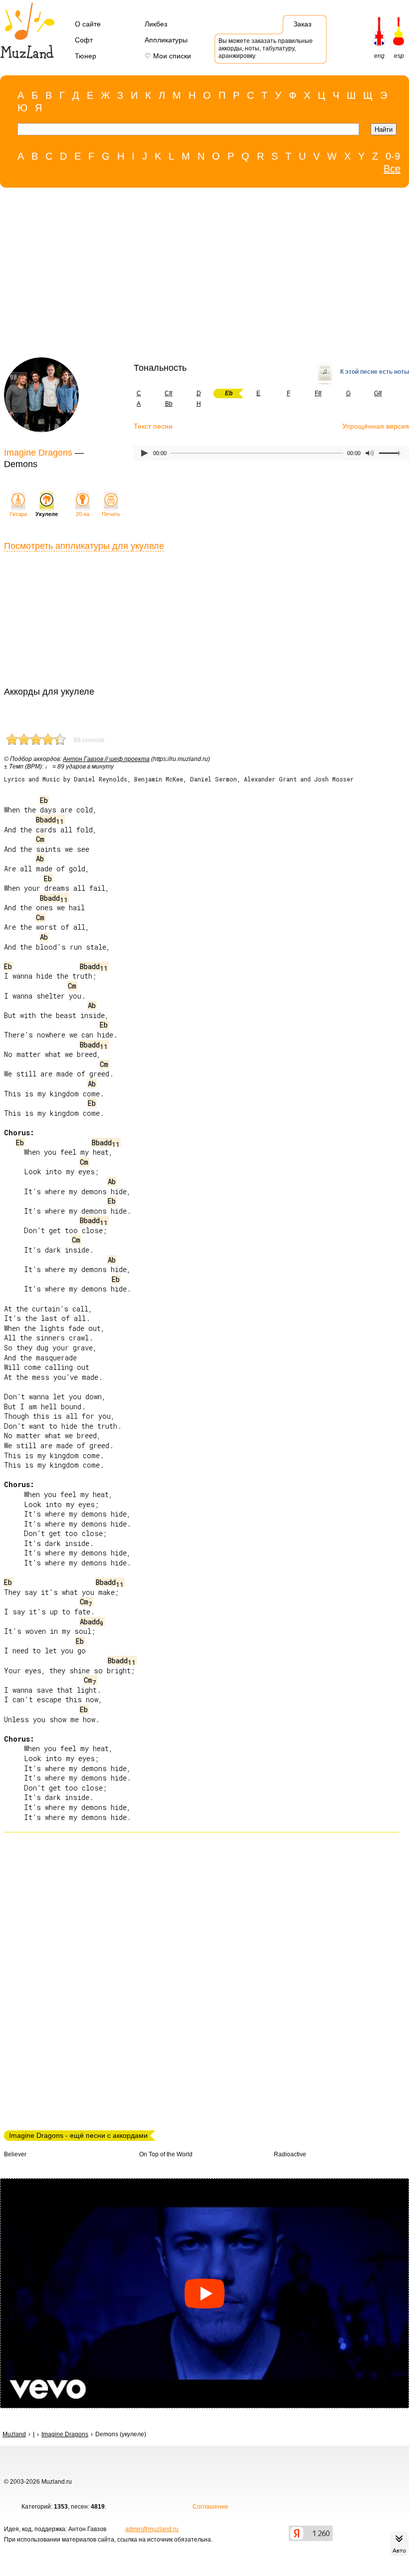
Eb (44, 800)
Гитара (18, 514)
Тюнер (86, 56)
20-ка (83, 514)
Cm (40, 839)
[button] (204, 2293)
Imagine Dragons (38, 453)
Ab (40, 859)
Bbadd (50, 820)
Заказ (302, 24)
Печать (111, 514)
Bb (169, 404)
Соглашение (210, 2507)
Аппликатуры (166, 40)
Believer (15, 2154)
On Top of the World (166, 2154)
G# (378, 393)
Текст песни (153, 426)
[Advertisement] (200, 275)
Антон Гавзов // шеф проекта (106, 759)
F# (318, 393)
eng (379, 56)
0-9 (393, 156)
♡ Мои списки (168, 56)
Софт (84, 40)
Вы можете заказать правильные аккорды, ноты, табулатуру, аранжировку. (266, 48)
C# (169, 393)
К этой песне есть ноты (375, 372)
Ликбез (156, 24)
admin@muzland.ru (152, 2529)
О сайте (88, 24)
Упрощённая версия (376, 426)
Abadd (92, 1622)
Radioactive (290, 2154)
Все (392, 169)
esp (399, 56)
